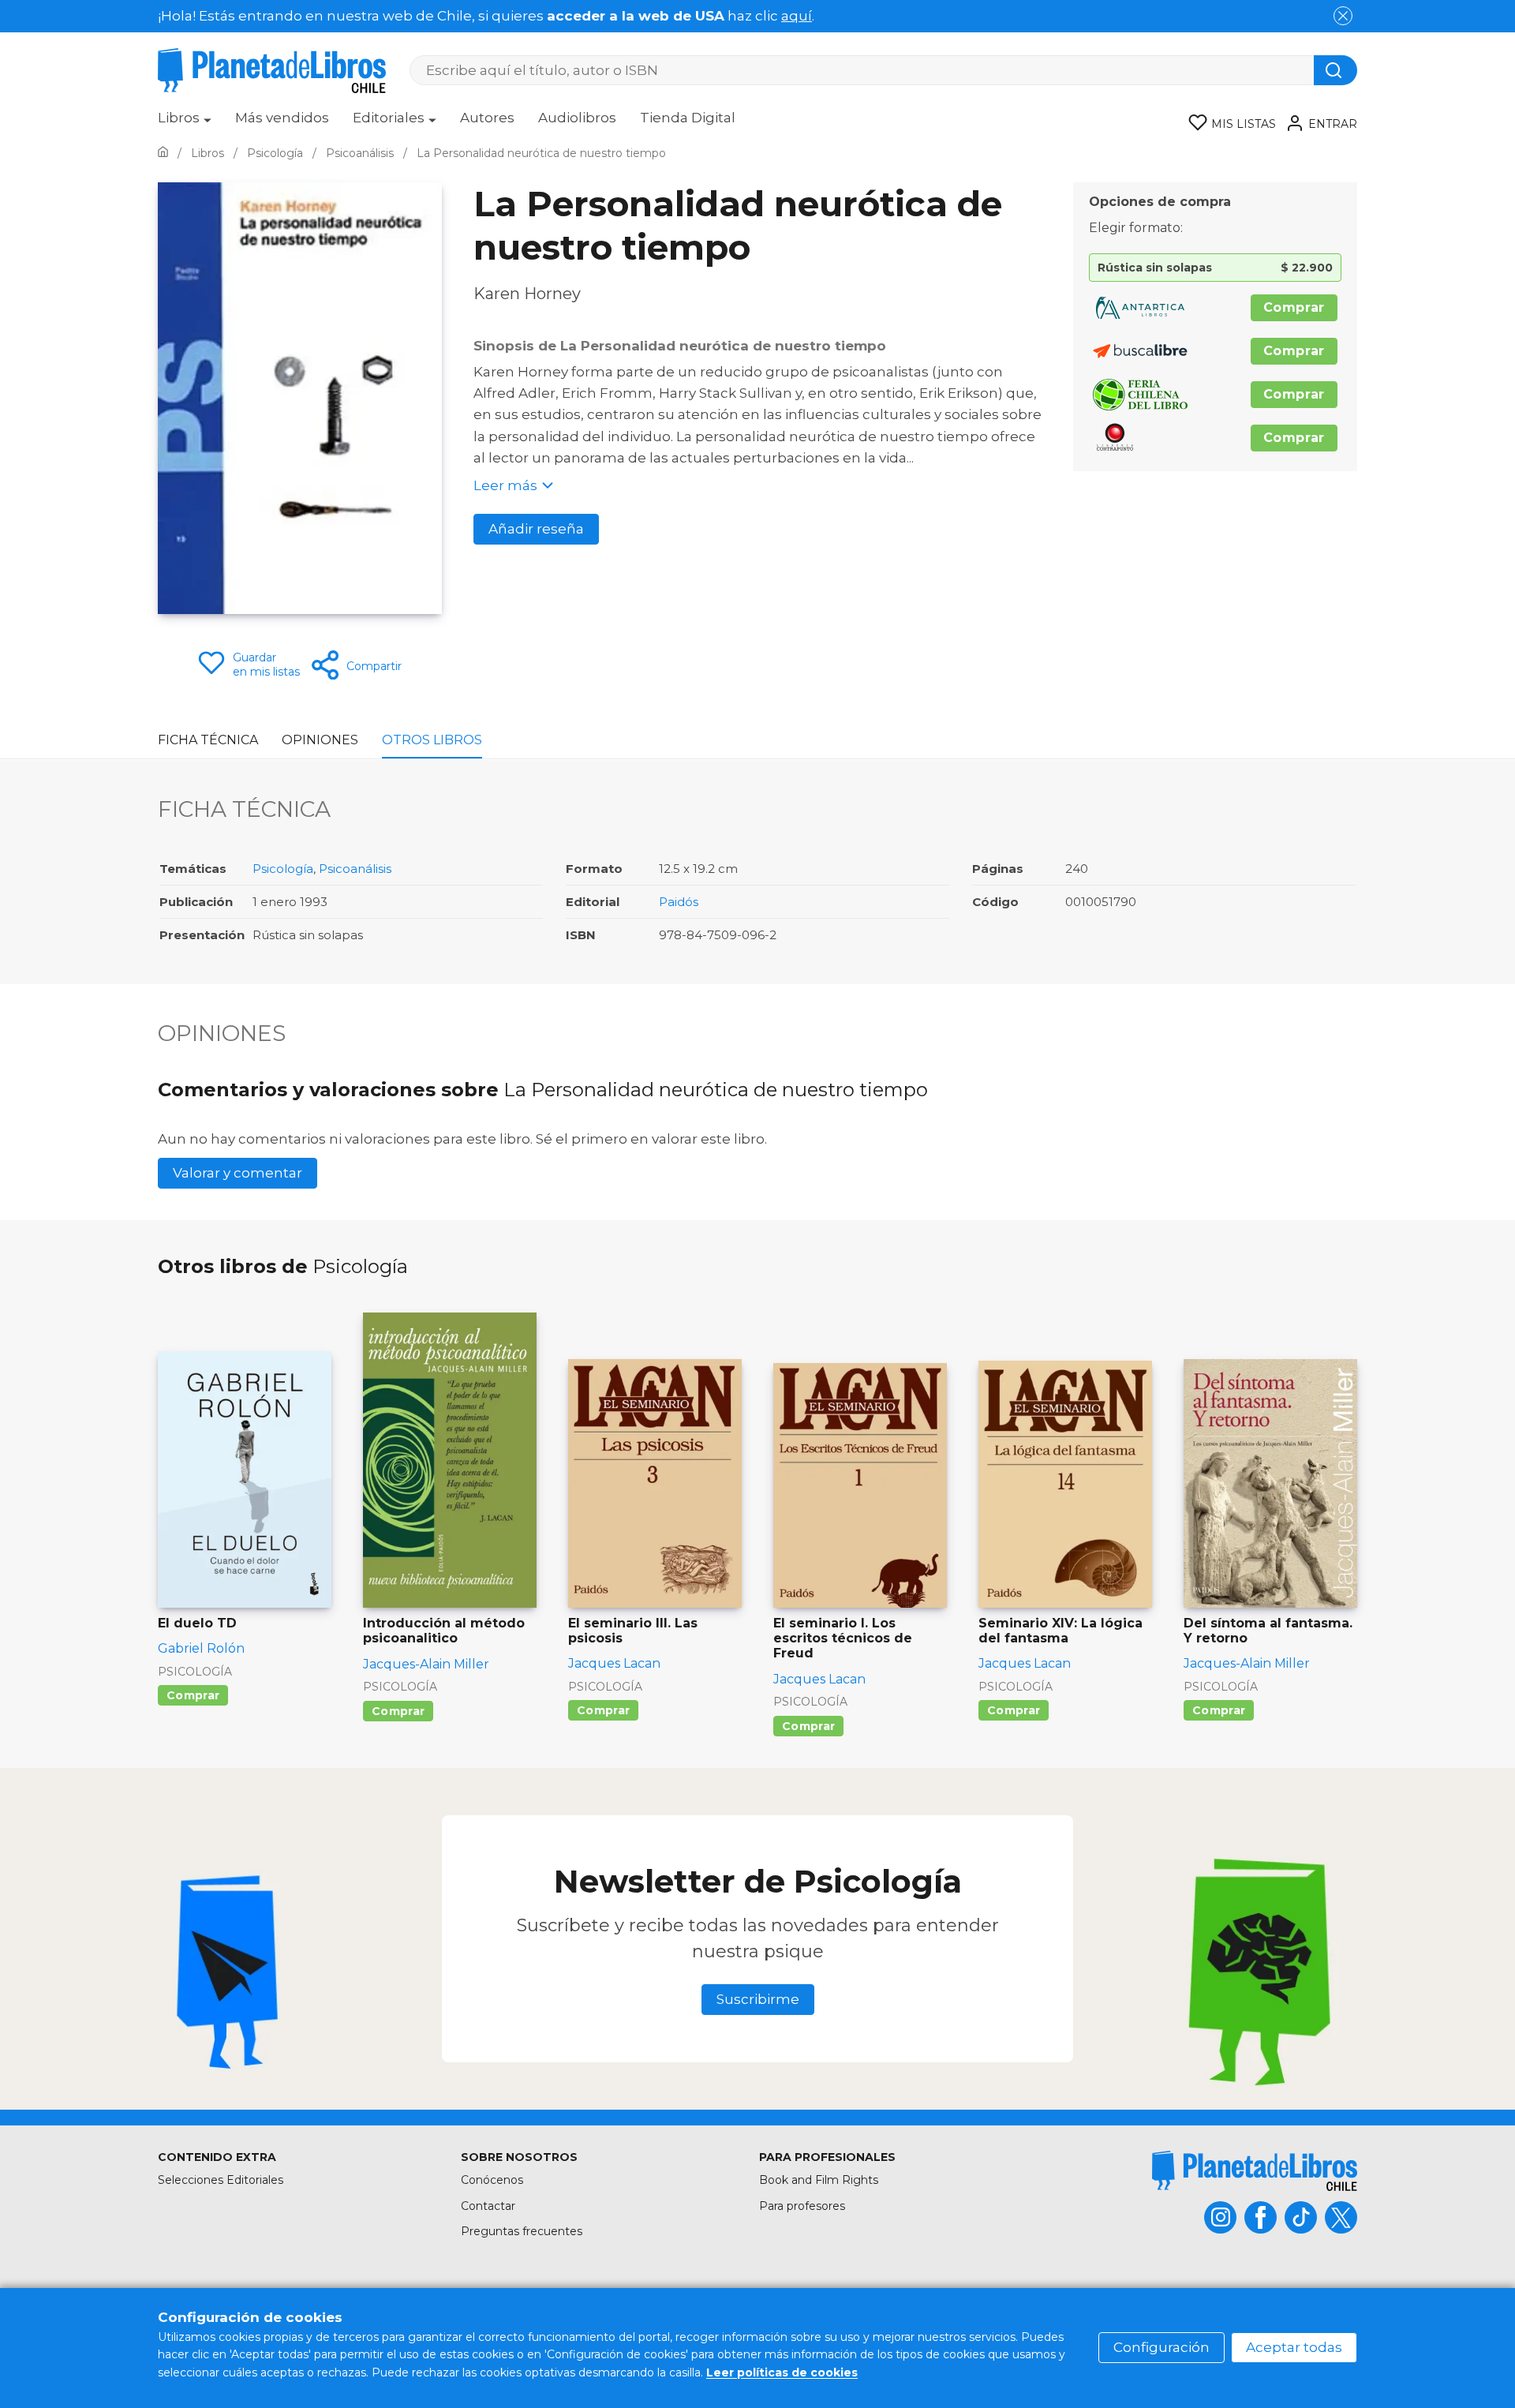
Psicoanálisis (355, 869)
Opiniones (320, 740)
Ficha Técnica (208, 740)
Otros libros (432, 740)
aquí (797, 16)
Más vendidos (282, 118)
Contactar (488, 2206)
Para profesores (802, 2206)
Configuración (1161, 2347)
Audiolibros (577, 118)
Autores (487, 118)
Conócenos (492, 2180)
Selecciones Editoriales (221, 2180)
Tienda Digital (688, 118)
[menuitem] (185, 123)
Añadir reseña (536, 529)
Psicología (283, 869)
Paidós (679, 902)
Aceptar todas (1294, 2347)
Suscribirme (758, 1999)
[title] (1255, 2171)
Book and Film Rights (819, 2180)
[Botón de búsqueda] (1335, 70)
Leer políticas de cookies (782, 2372)
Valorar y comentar (238, 1173)
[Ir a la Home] (163, 153)
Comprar (1294, 307)
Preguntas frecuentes (522, 2231)
